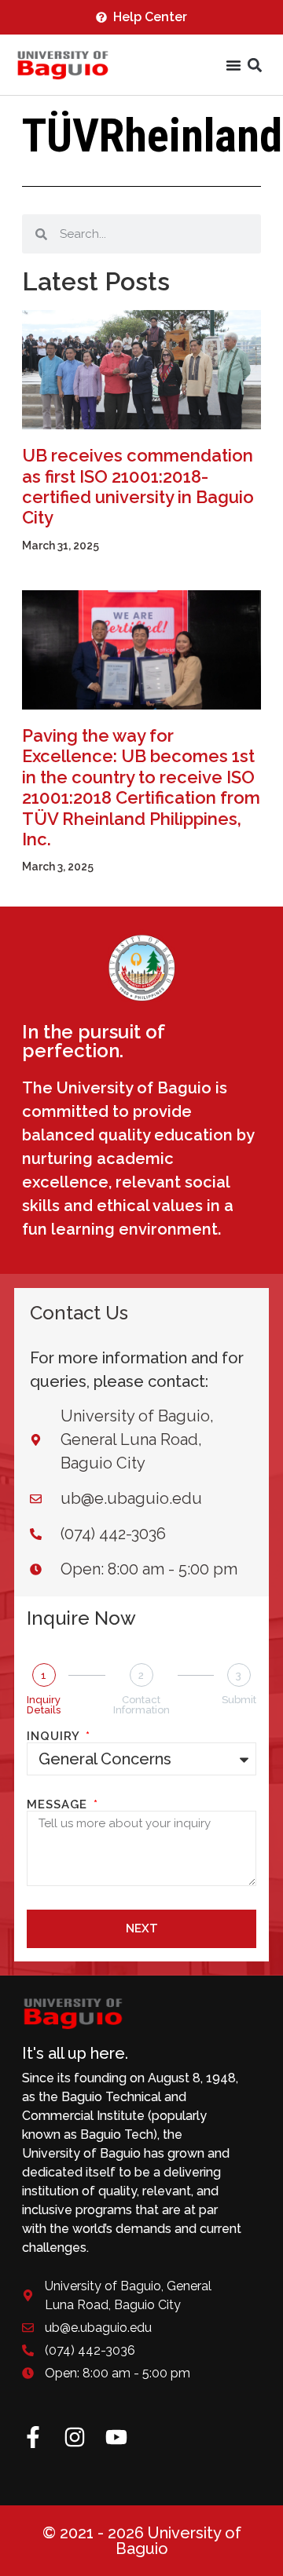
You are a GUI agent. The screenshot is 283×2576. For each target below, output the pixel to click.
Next (142, 1928)
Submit (239, 1700)
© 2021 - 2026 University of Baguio (142, 2541)
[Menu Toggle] (233, 65)
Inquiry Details (44, 1705)
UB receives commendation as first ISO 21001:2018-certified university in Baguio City (138, 486)
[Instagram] (75, 2437)
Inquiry (55, 1737)
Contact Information (141, 1705)
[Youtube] (116, 2437)
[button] (254, 66)
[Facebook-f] (33, 2437)
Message (59, 1805)
